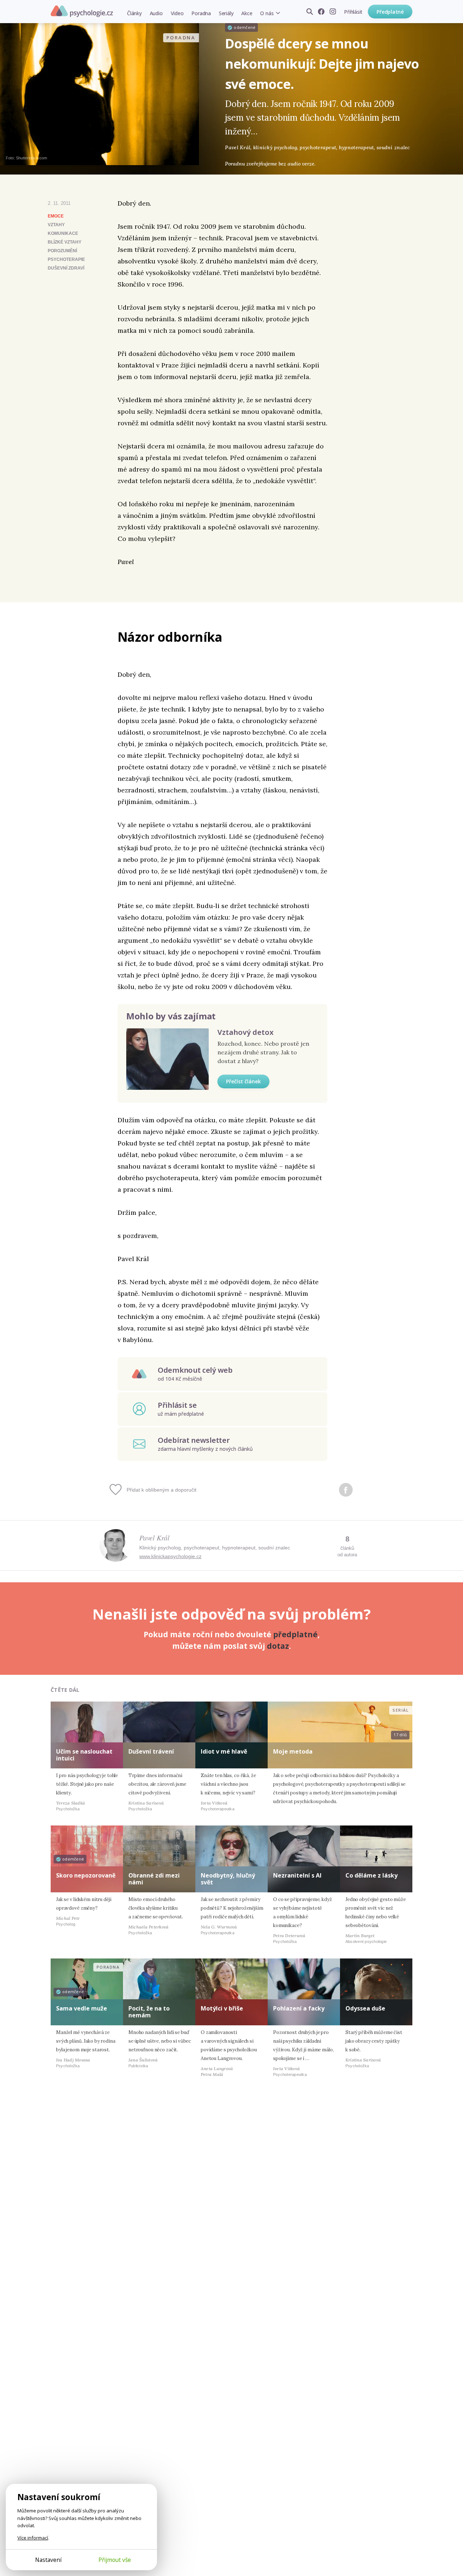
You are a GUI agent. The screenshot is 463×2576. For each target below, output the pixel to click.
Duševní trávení (151, 1751)
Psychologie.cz (82, 11)
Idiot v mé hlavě (224, 1751)
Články (134, 13)
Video (177, 13)
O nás (267, 13)
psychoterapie (66, 259)
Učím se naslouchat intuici (84, 1755)
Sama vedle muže (82, 2008)
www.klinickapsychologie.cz (170, 1556)
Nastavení (48, 2560)
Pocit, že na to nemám (149, 2012)
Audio (156, 13)
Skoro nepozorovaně (86, 1875)
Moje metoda (293, 1751)
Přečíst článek (243, 1081)
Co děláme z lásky (371, 1875)
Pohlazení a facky (299, 2008)
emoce (56, 216)
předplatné (295, 1634)
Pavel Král (154, 1538)
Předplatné (390, 12)
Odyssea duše (365, 2008)
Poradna (201, 13)
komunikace (63, 233)
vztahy (56, 225)
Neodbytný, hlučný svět (228, 1879)
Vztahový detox (245, 1032)
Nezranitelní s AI (297, 1875)
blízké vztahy (65, 242)
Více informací (33, 2538)
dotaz (278, 1646)
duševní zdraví (66, 268)
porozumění (62, 251)
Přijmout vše (115, 2560)
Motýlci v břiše (222, 2008)
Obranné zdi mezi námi (154, 1879)
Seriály (226, 13)
